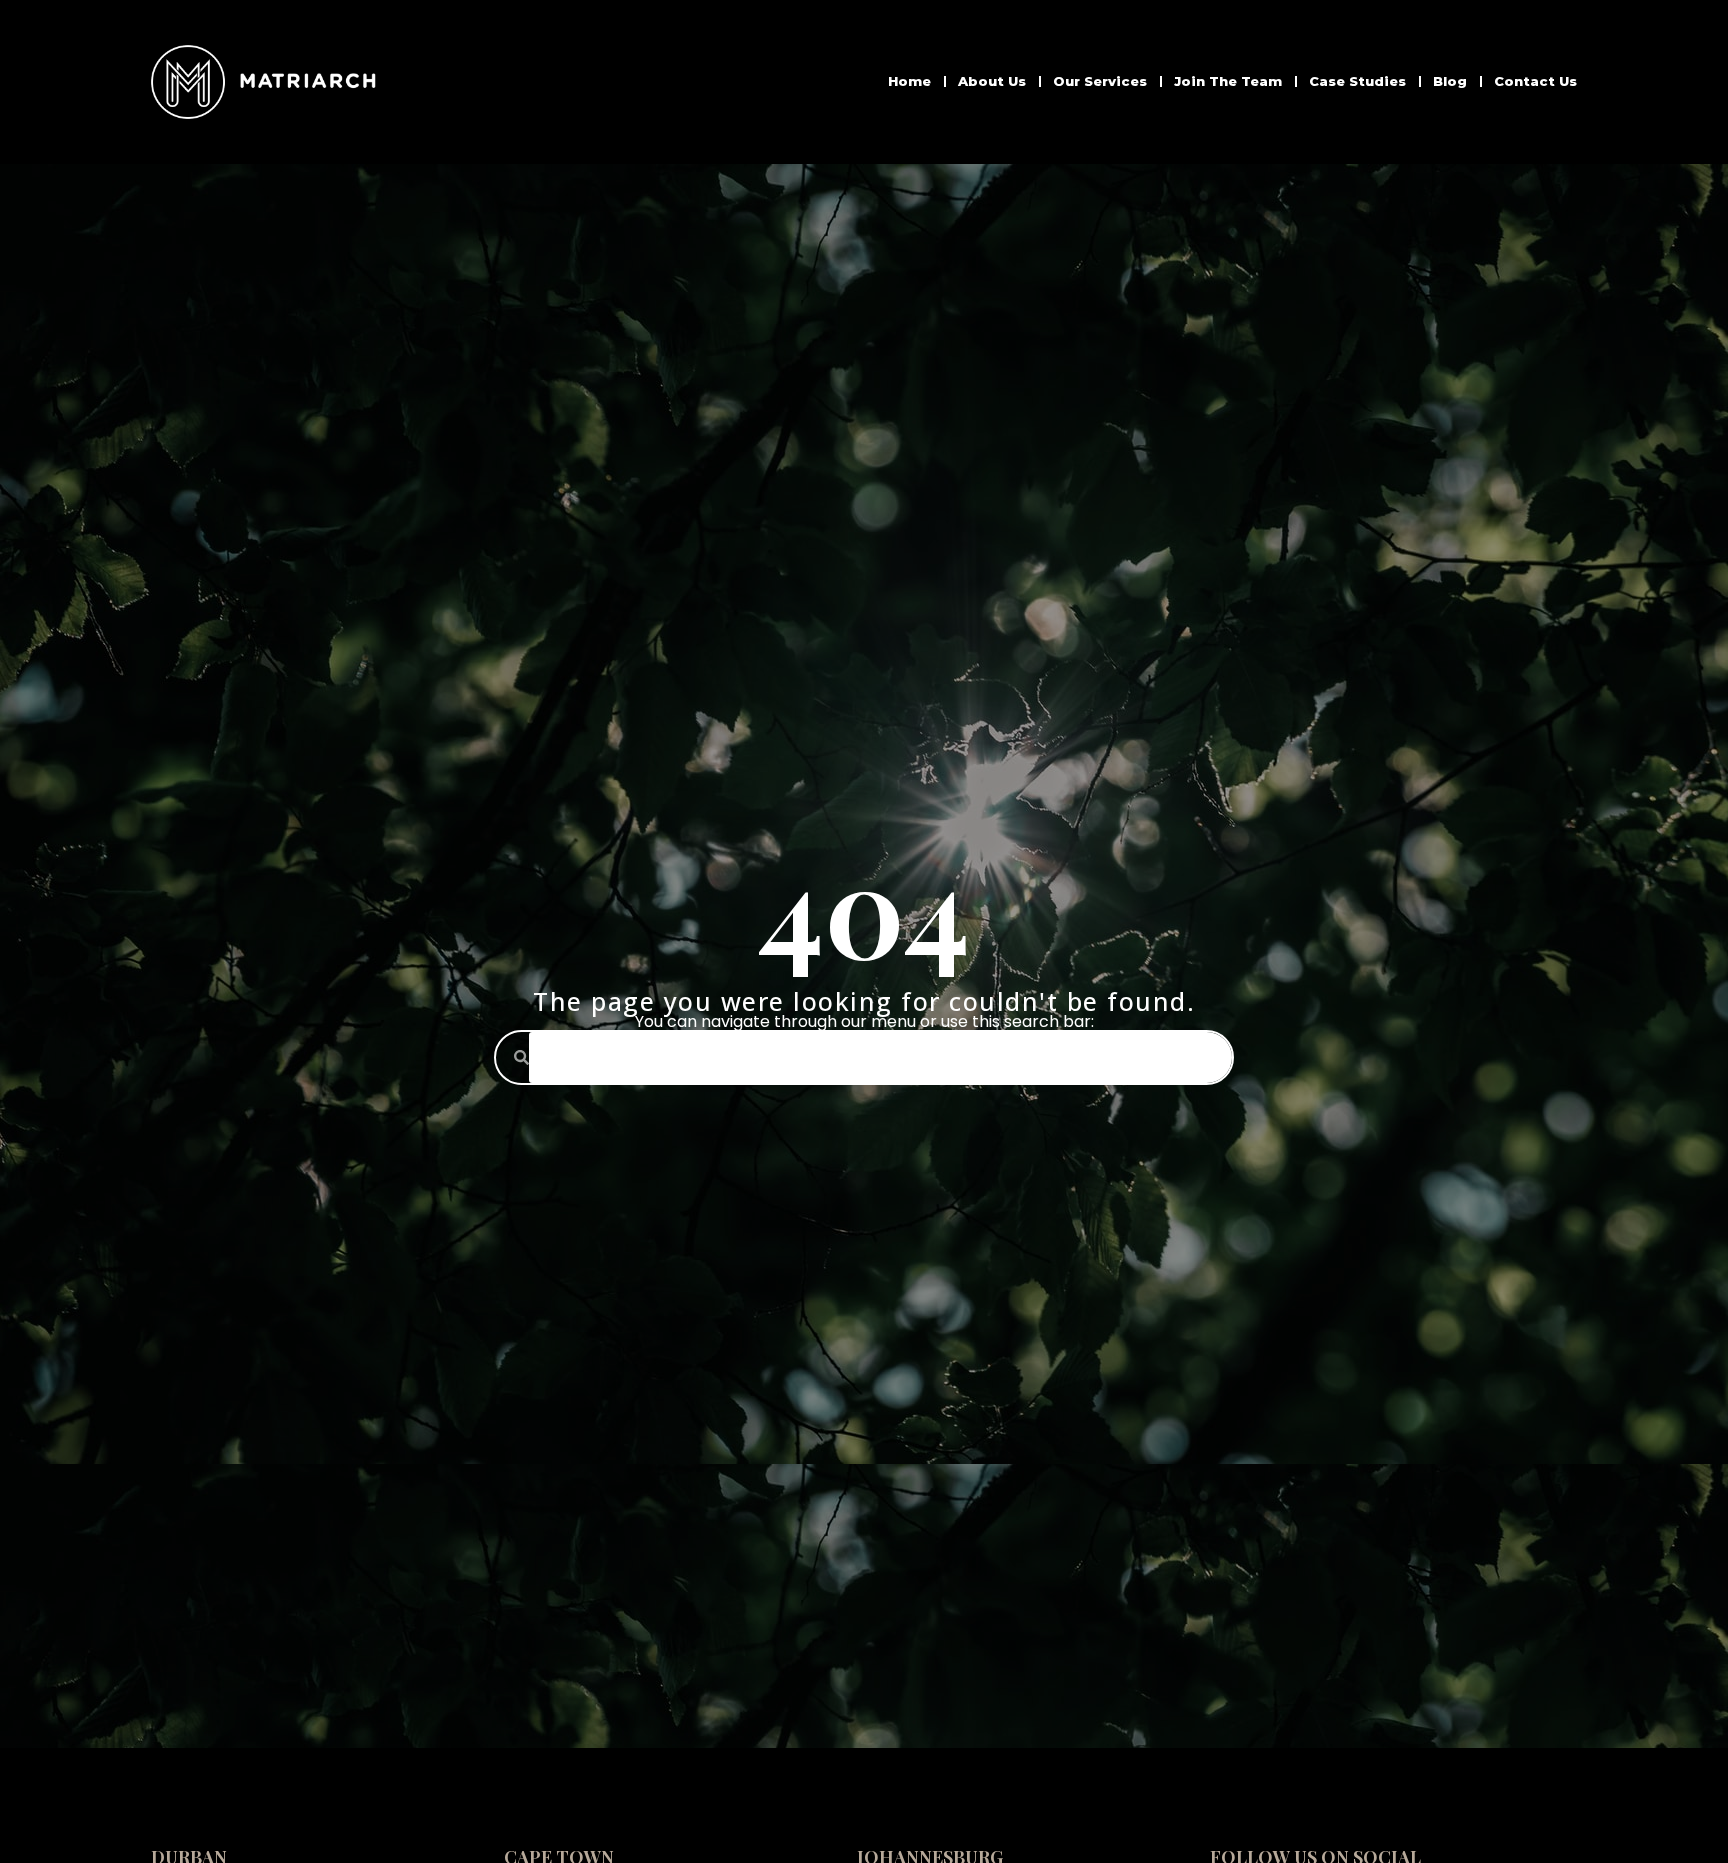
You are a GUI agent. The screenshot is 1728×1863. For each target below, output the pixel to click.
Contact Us (1535, 81)
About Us (992, 81)
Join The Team (1228, 81)
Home (909, 81)
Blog (1450, 81)
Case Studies (1357, 81)
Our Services (1100, 81)
